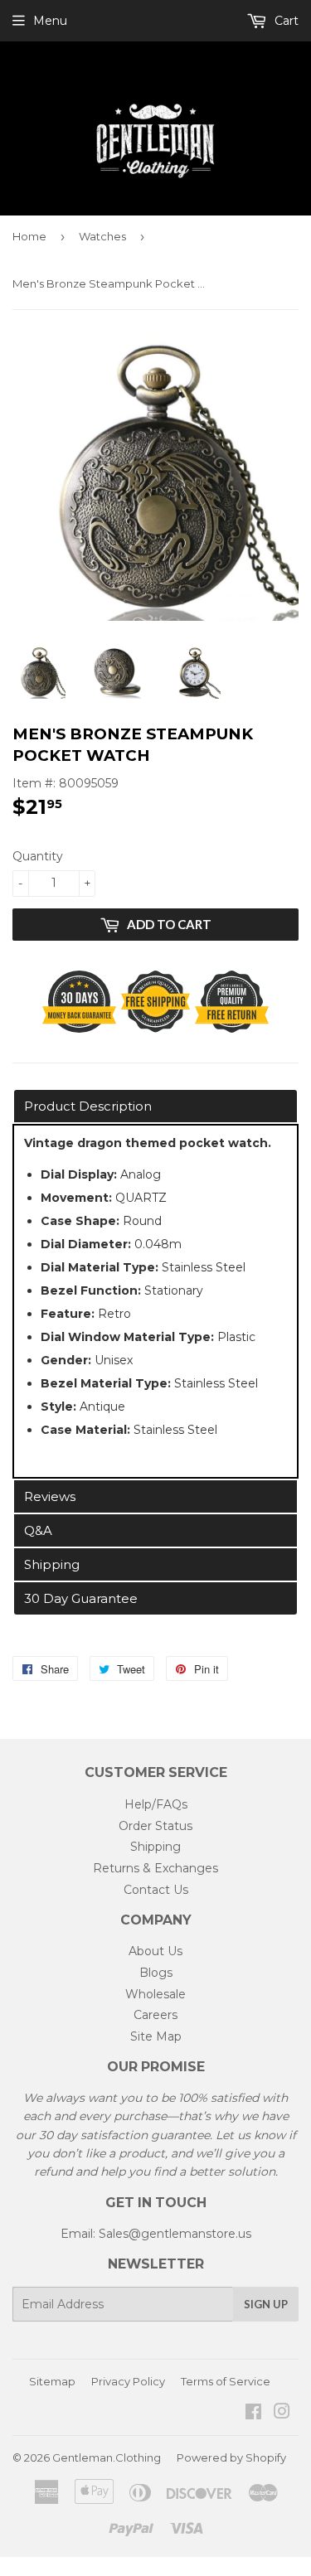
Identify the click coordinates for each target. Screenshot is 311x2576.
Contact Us (156, 1890)
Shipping (155, 1847)
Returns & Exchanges (155, 1868)
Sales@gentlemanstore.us (175, 2234)
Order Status (155, 1826)
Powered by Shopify (231, 2457)
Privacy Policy (128, 2381)
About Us (155, 1951)
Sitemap (52, 2381)
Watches (102, 236)
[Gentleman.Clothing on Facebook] (253, 2414)
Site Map (156, 2036)
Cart (285, 21)
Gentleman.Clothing (107, 2457)
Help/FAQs (156, 1804)
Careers (155, 2015)
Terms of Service (226, 2381)
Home (29, 236)
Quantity (38, 856)
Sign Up (266, 2304)
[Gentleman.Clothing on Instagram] (282, 2414)
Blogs (156, 1973)
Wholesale (155, 1994)
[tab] (155, 1106)
